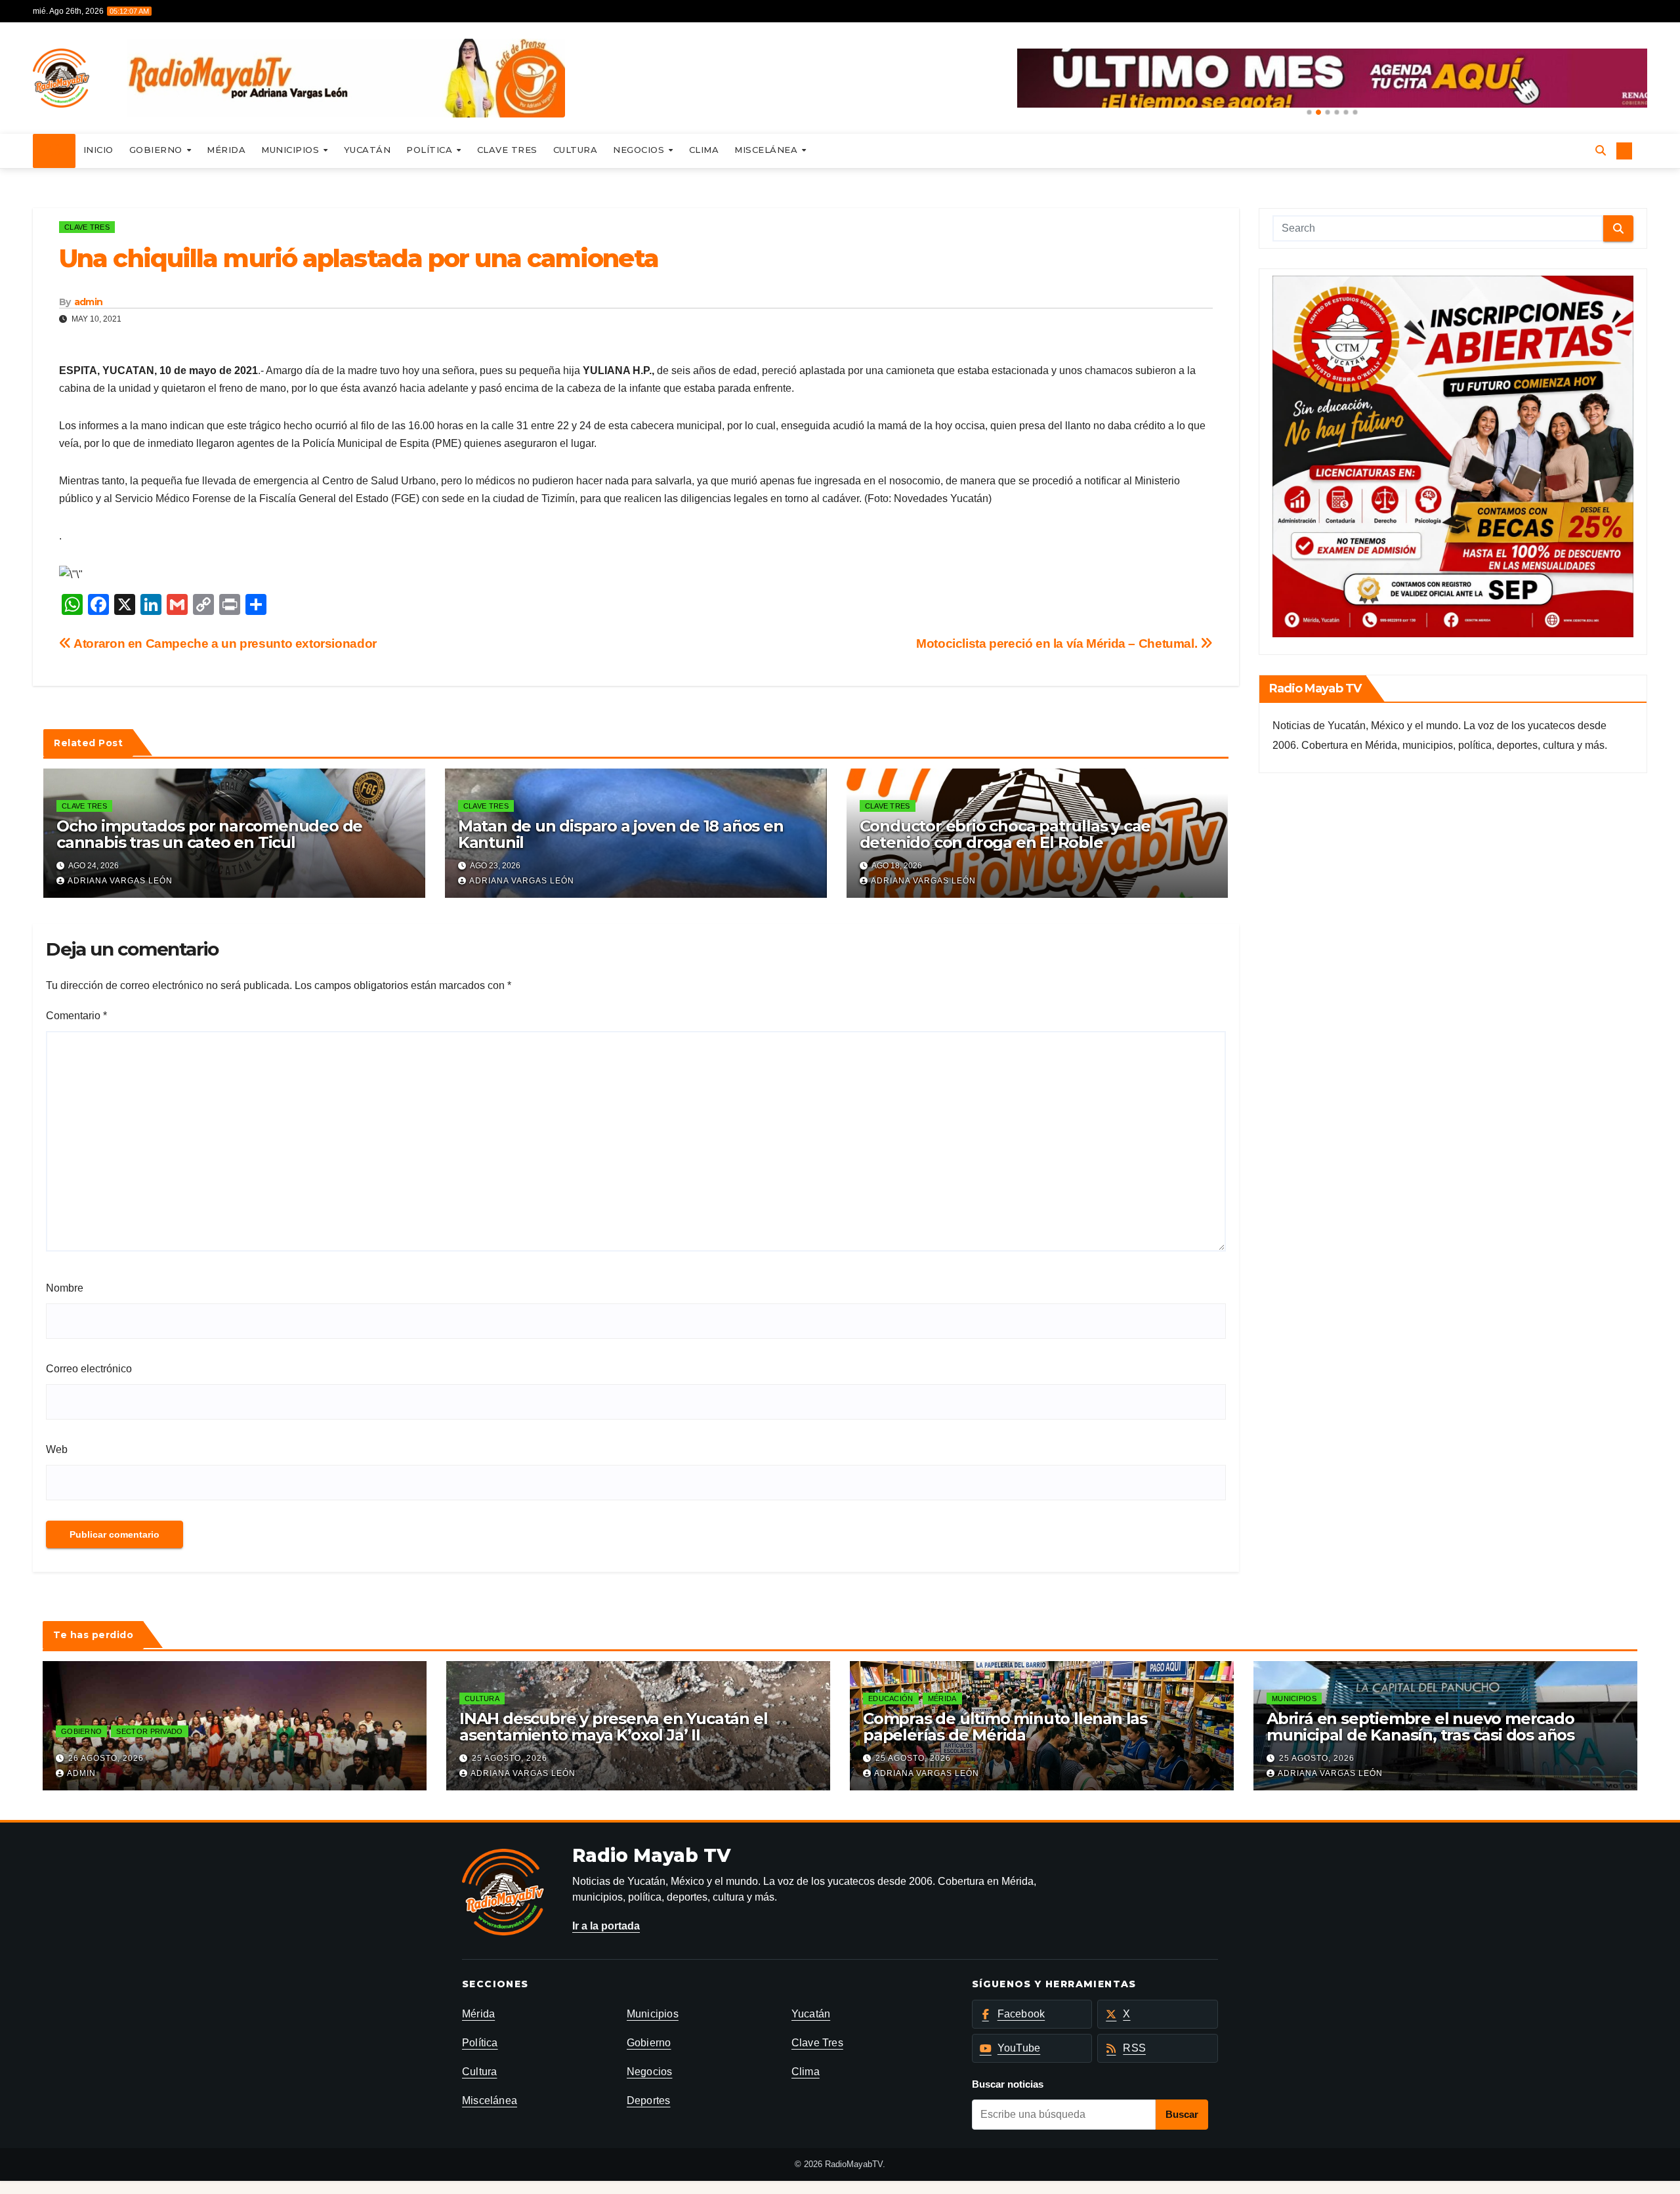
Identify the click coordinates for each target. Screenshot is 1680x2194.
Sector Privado (149, 1731)
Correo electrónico (89, 1369)
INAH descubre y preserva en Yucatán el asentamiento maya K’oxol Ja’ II (613, 1727)
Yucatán (367, 150)
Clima (704, 150)
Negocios (640, 150)
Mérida (226, 150)
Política (431, 150)
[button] (1309, 112)
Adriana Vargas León (120, 881)
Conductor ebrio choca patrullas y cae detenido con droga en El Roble (1005, 834)
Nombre (65, 1288)
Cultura (576, 150)
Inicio (98, 150)
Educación (891, 1698)
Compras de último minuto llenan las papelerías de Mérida (1005, 1727)
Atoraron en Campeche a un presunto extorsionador (224, 643)
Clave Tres (507, 150)
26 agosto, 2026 (106, 1758)
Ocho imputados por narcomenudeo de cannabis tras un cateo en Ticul (209, 834)
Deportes (649, 2100)
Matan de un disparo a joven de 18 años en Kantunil (621, 834)
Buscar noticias (1008, 2084)
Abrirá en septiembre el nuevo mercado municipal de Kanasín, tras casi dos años (1420, 1727)
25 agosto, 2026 (510, 1758)
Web (57, 1449)
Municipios (292, 150)
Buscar (1182, 2114)
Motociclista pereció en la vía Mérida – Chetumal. (1058, 643)
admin (89, 302)
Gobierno (157, 150)
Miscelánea (767, 150)
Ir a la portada (606, 1926)
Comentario (76, 1016)
